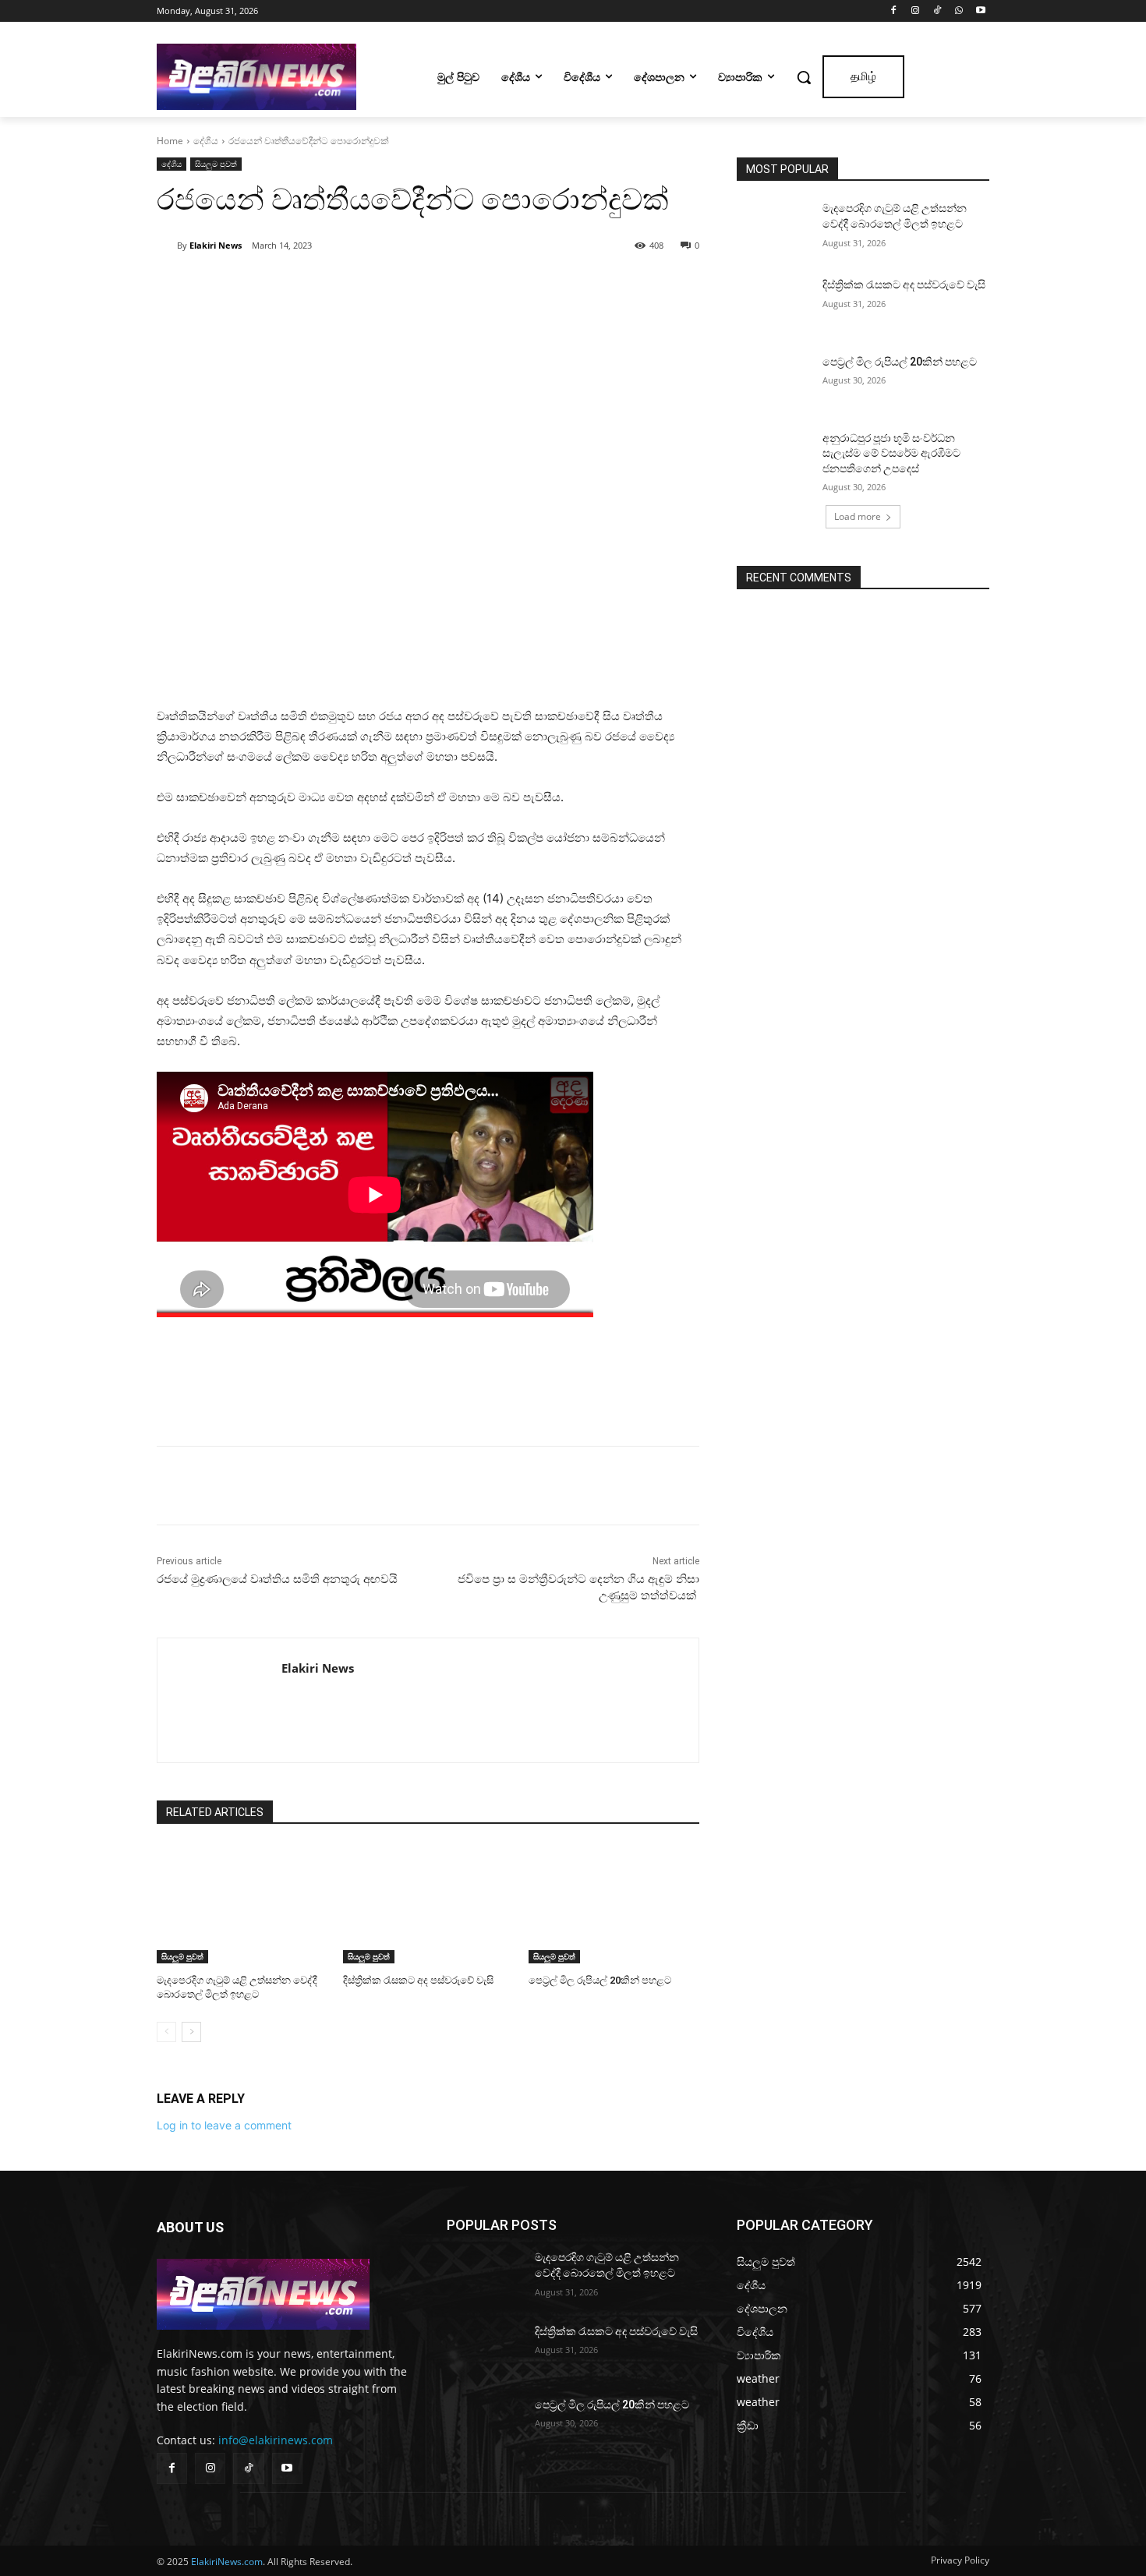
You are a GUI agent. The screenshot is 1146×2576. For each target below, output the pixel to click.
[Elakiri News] (167, 246)
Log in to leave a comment (224, 2125)
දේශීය (206, 141)
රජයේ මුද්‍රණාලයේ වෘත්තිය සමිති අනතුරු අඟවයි (277, 1579)
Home (170, 141)
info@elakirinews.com (276, 2440)
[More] (373, 285)
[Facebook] (894, 11)
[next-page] (191, 2032)
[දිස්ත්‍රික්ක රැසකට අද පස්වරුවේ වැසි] (428, 1904)
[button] (804, 77)
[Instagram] (916, 11)
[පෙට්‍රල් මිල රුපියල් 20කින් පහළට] (614, 1904)
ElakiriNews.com (227, 2562)
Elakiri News (216, 245)
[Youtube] (980, 11)
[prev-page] (166, 2032)
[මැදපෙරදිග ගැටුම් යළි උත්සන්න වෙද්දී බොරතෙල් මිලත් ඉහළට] (242, 1904)
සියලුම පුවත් (216, 164)
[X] (300, 285)
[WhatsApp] (959, 11)
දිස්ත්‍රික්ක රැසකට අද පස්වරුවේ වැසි (418, 1980)
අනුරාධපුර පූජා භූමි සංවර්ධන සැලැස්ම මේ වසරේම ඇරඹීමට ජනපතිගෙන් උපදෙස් (891, 453)
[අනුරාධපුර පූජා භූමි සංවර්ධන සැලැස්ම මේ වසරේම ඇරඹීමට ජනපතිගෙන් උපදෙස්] (775, 458)
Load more (858, 516)
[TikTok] (937, 11)
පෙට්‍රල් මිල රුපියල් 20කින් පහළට (600, 1980)
